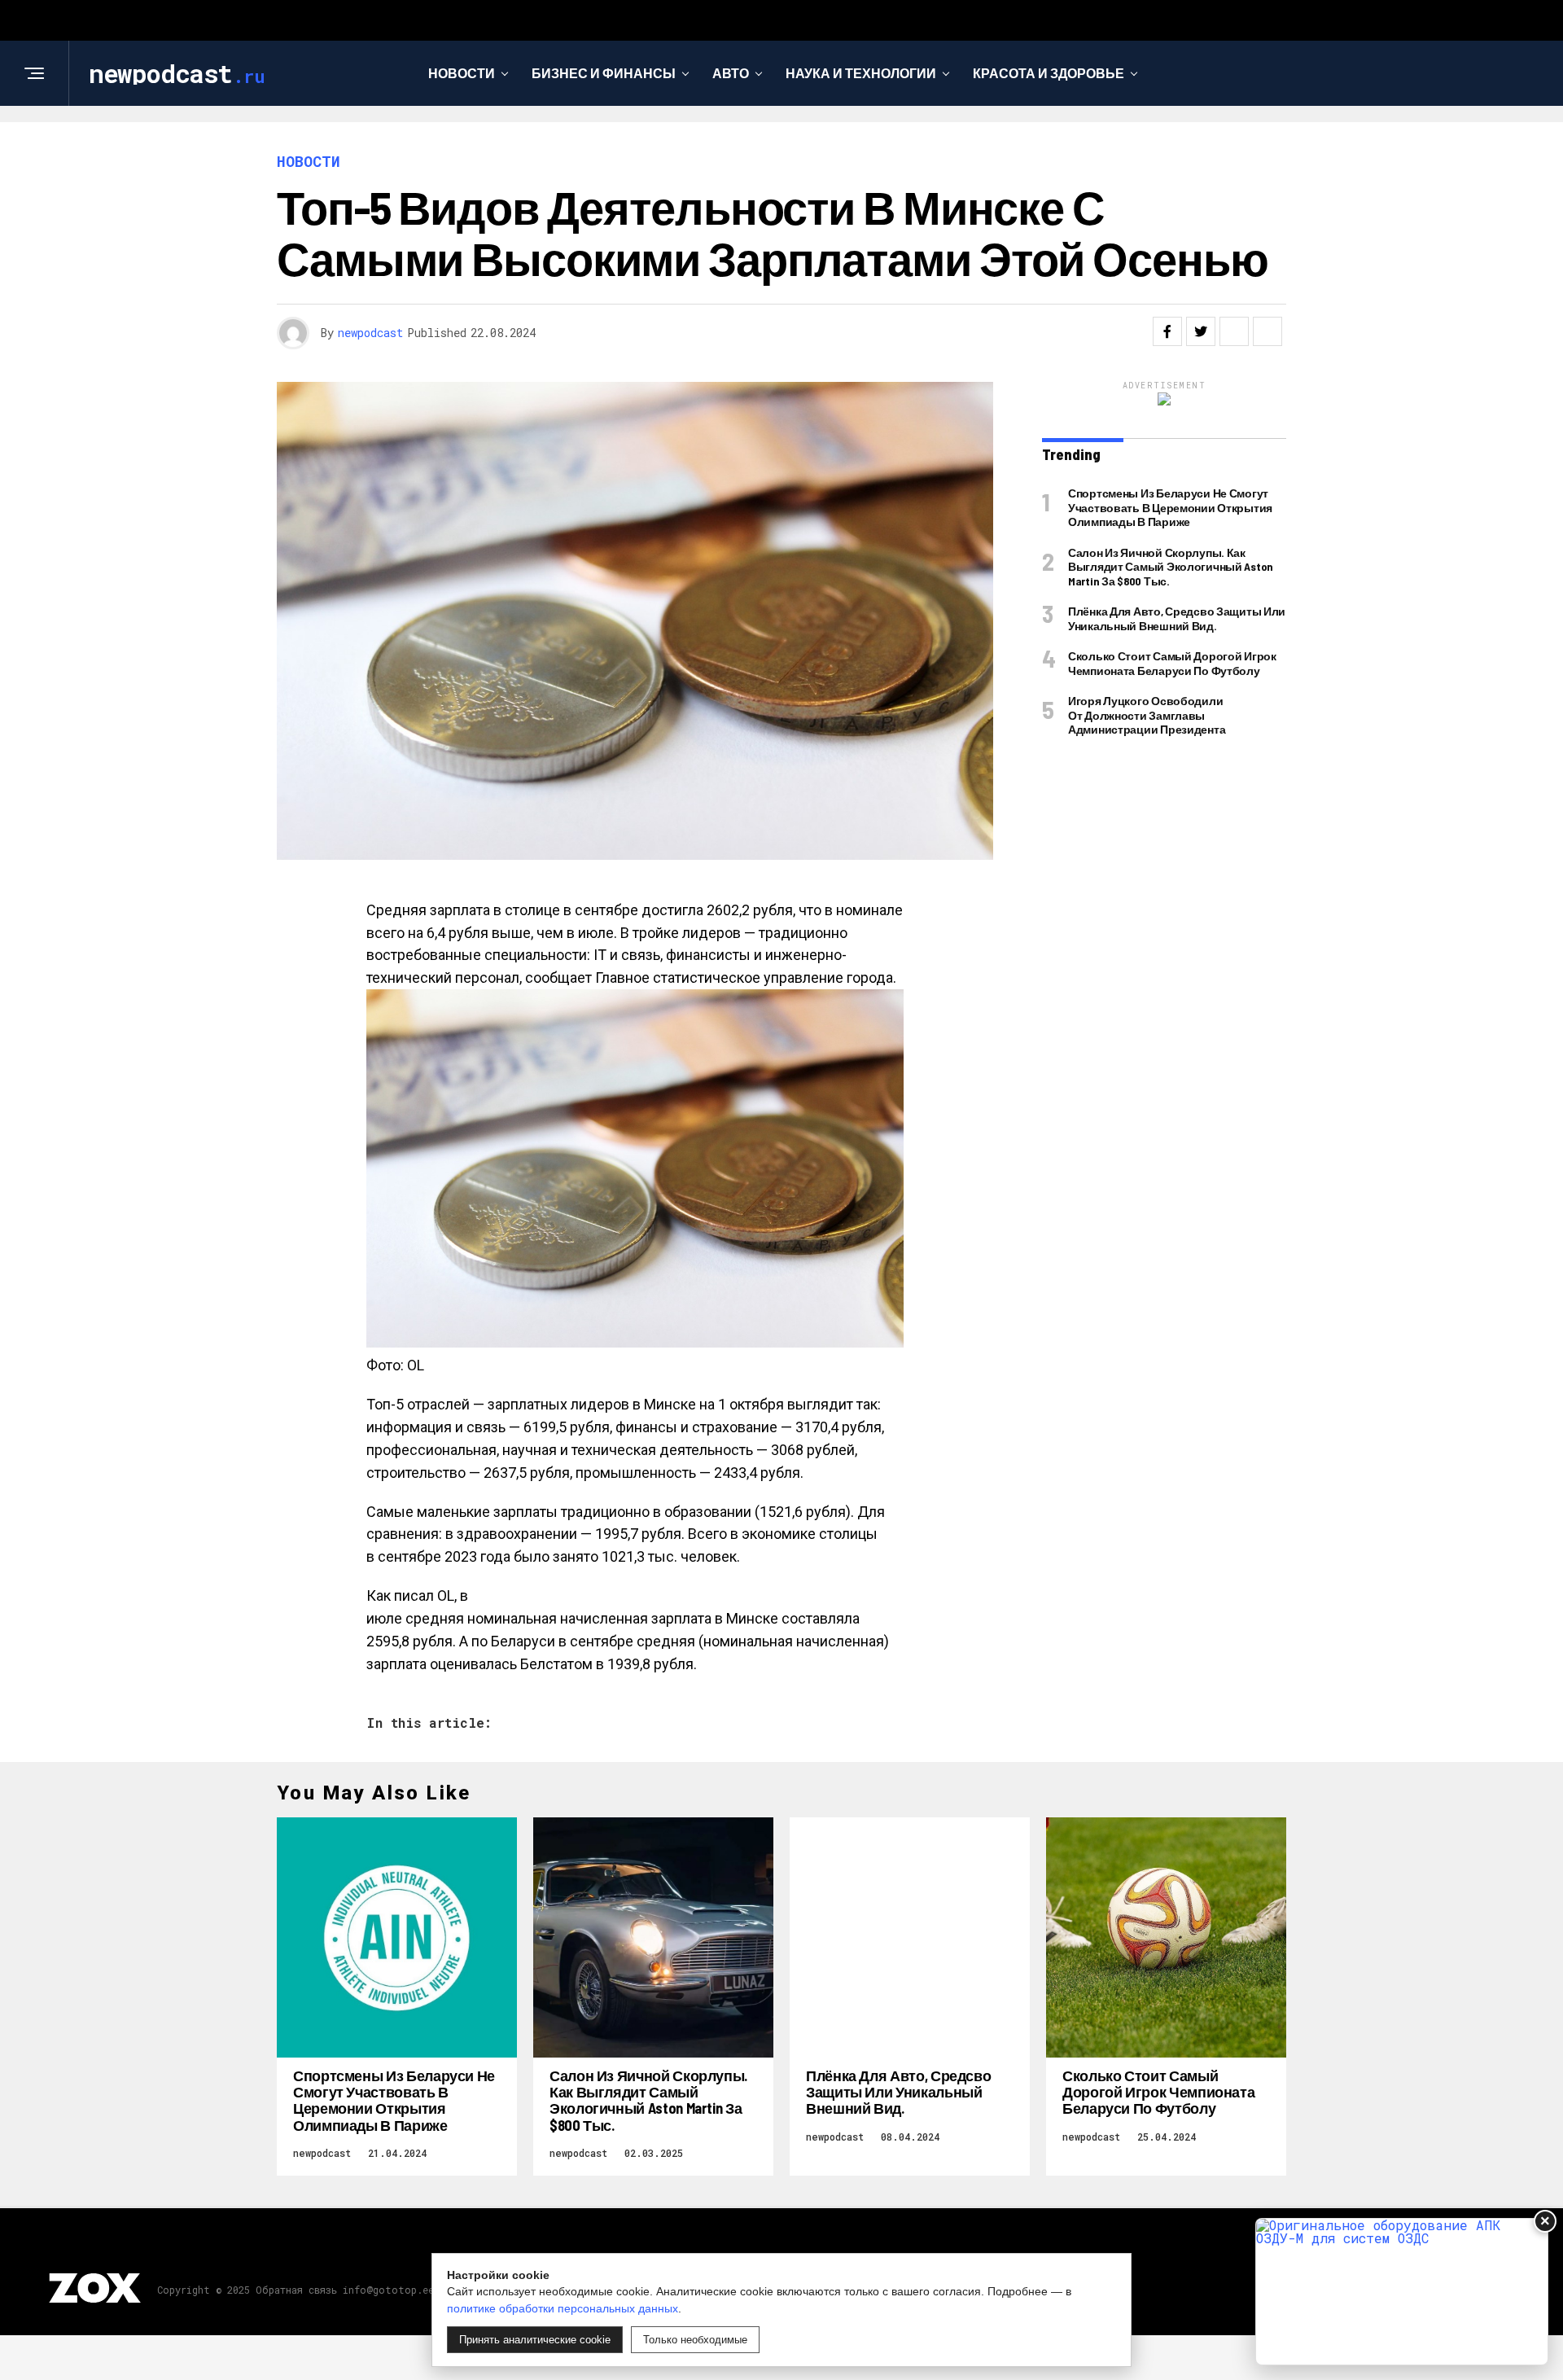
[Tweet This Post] (1201, 331)
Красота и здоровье (1049, 73)
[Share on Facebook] (1167, 331)
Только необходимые (695, 2340)
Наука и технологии (861, 73)
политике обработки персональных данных (563, 2308)
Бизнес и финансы (604, 73)
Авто (731, 73)
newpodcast (370, 333)
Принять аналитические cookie (535, 2340)
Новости (462, 73)
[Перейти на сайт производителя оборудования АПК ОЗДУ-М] (1402, 2292)
